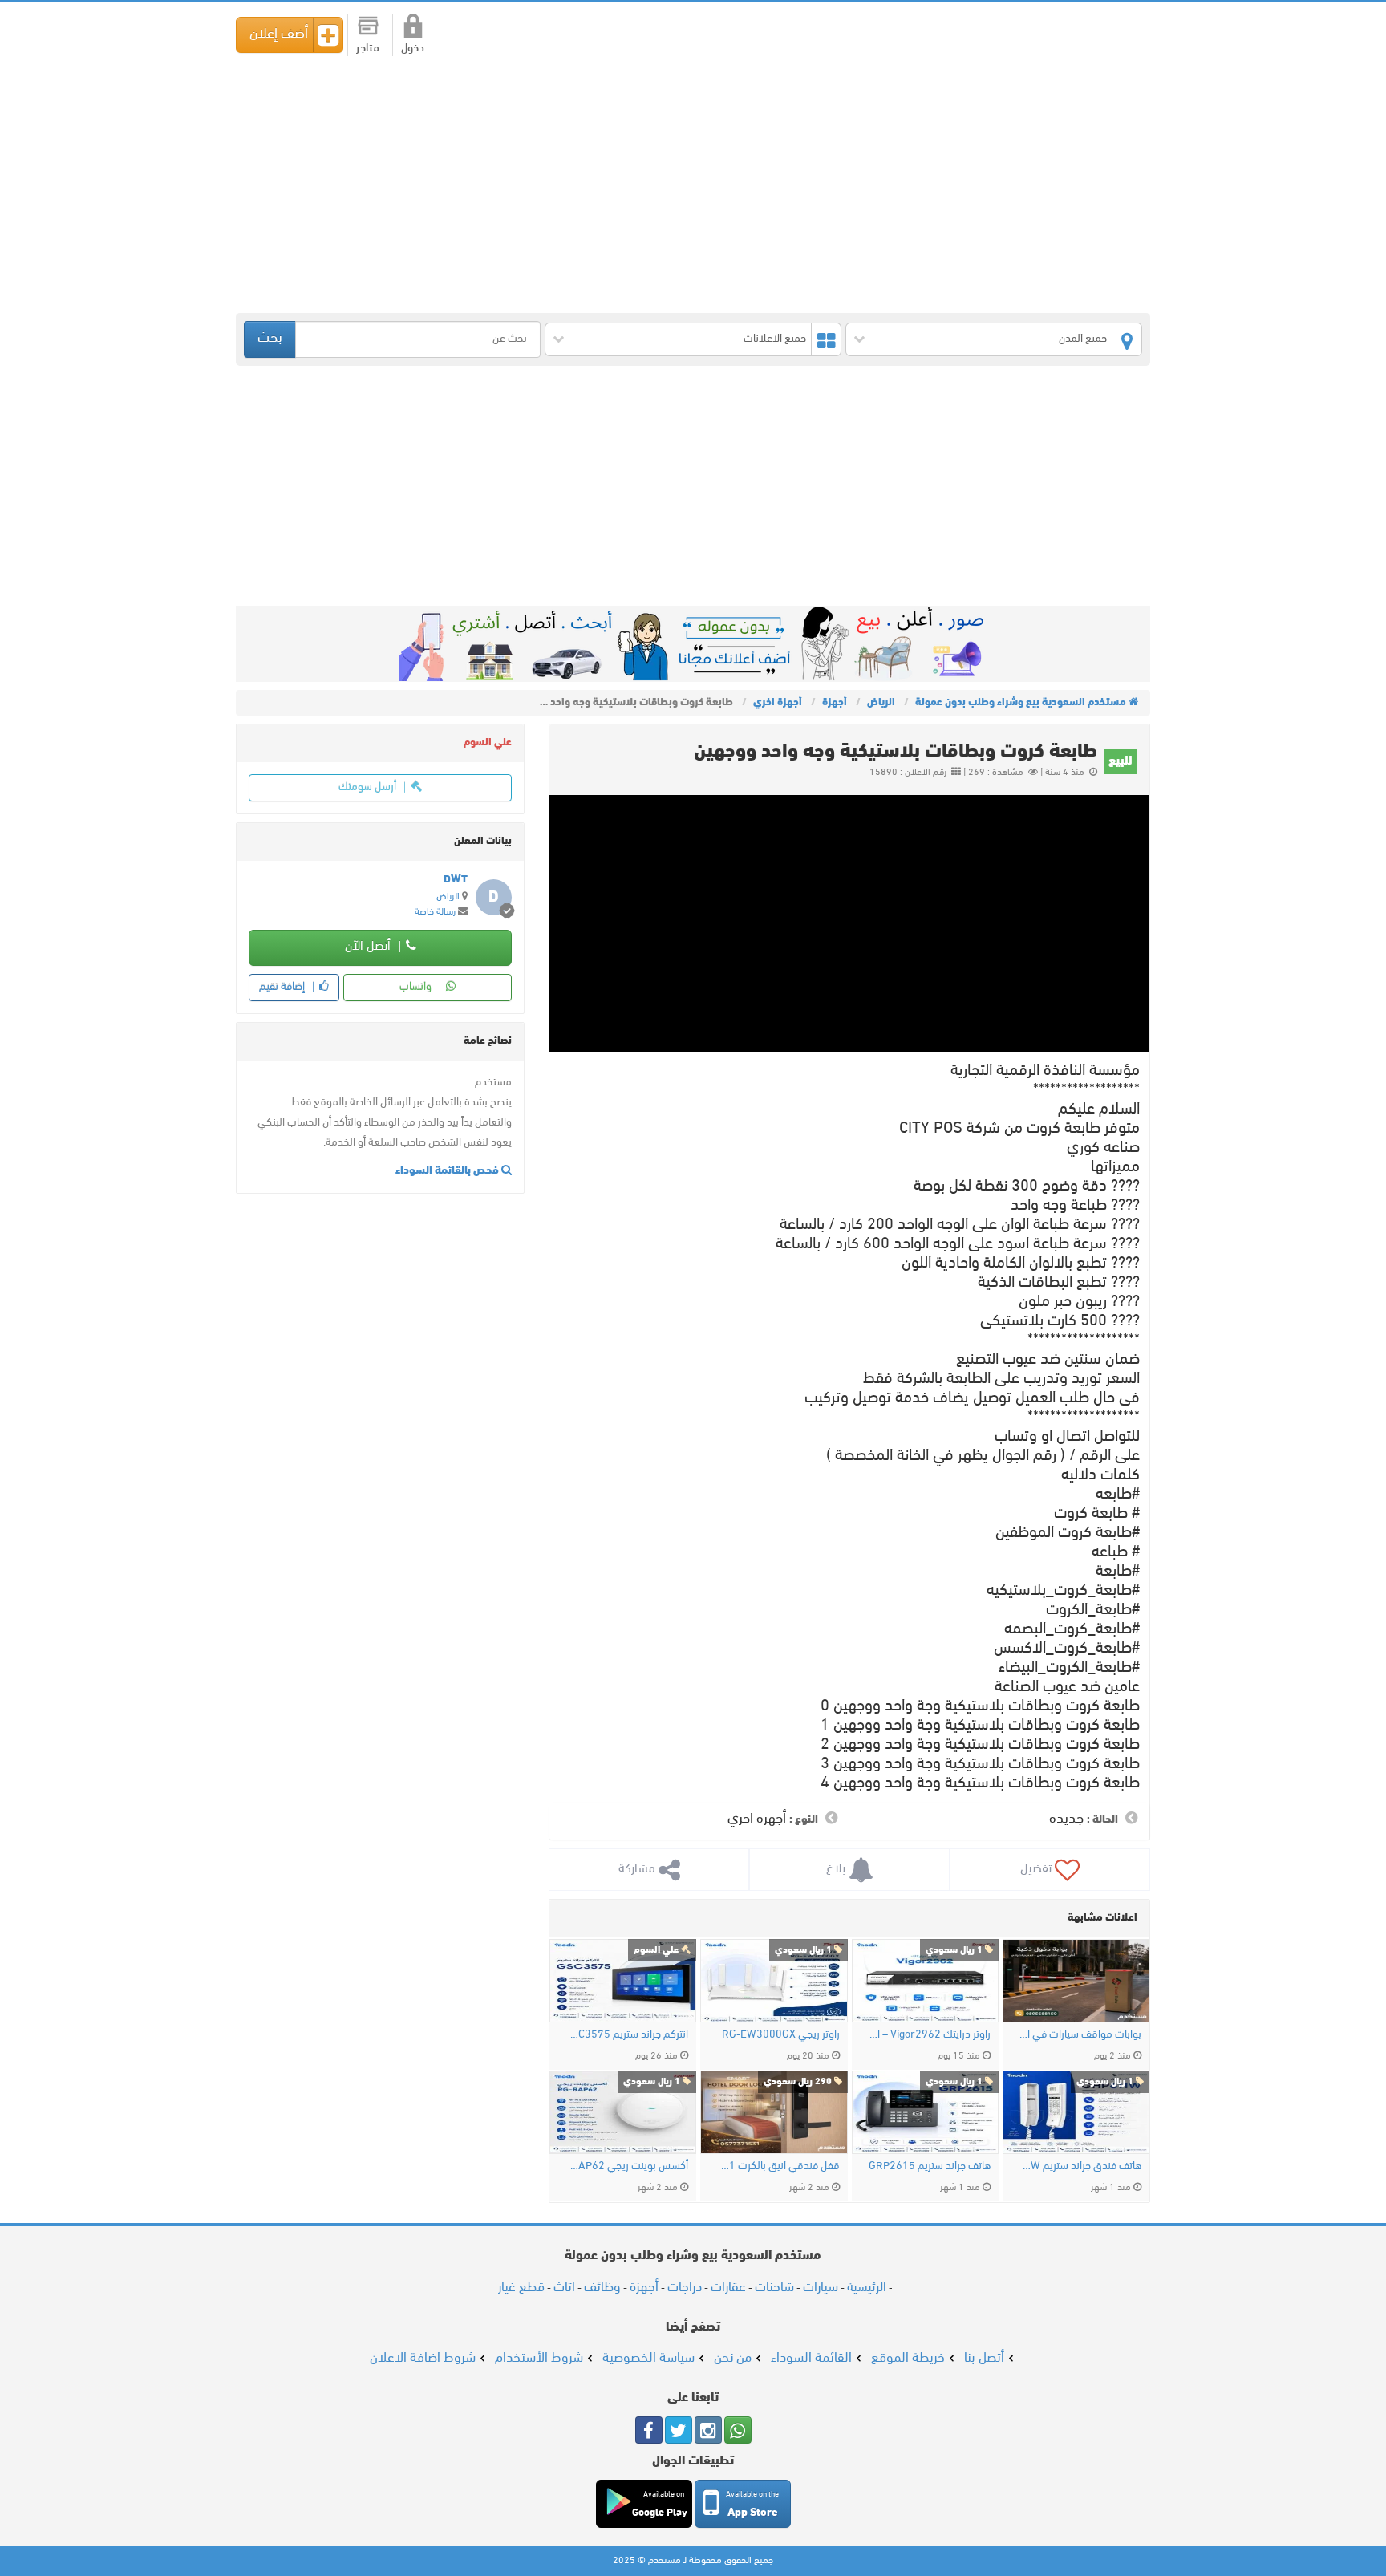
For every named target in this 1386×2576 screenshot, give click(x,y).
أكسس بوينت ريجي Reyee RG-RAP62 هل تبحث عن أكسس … (627, 2166)
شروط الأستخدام (539, 2358)
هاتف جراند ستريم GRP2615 (930, 2166)
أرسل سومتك (369, 787)
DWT (456, 880)
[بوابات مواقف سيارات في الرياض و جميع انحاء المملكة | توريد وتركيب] (1076, 1981)
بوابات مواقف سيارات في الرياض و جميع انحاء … (1080, 2035)
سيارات (821, 2288)
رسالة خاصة (435, 912)
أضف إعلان (279, 34)
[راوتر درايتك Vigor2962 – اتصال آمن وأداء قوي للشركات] (925, 1981)
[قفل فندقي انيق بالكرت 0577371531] (774, 2112)
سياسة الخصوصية (648, 2358)
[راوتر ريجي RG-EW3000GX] (774, 1981)
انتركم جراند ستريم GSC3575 (627, 2035)
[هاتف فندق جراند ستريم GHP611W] (1076, 2112)
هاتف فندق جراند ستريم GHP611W (1080, 2166)
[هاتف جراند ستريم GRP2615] (925, 2112)
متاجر (368, 49)
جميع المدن (1083, 339)
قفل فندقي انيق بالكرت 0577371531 (778, 2166)
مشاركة (638, 1869)
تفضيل (1037, 1869)
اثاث (564, 2288)
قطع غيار (521, 2288)
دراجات (685, 2288)
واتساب (417, 987)
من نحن (733, 2358)
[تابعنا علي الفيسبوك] (649, 2430)
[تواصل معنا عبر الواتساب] (738, 2430)
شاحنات (774, 2288)
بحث (270, 339)
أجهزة (644, 2288)
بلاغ (837, 1869)
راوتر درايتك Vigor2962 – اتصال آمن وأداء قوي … (929, 2035)
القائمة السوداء (811, 2358)
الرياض (448, 897)
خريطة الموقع (908, 2358)
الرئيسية (867, 2288)
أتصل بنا (984, 2358)
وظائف (602, 2288)
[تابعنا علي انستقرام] (708, 2430)
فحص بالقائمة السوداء (448, 1171)
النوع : (804, 1820)
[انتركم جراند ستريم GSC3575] (623, 1981)
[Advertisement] (669, 185)
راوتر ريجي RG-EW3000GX (780, 2035)
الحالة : (1102, 1820)
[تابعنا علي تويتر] (679, 2430)
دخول (413, 49)
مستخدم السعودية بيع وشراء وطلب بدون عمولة (1070, 33)
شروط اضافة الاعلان (423, 2358)
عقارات (728, 2288)
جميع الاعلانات (775, 339)
